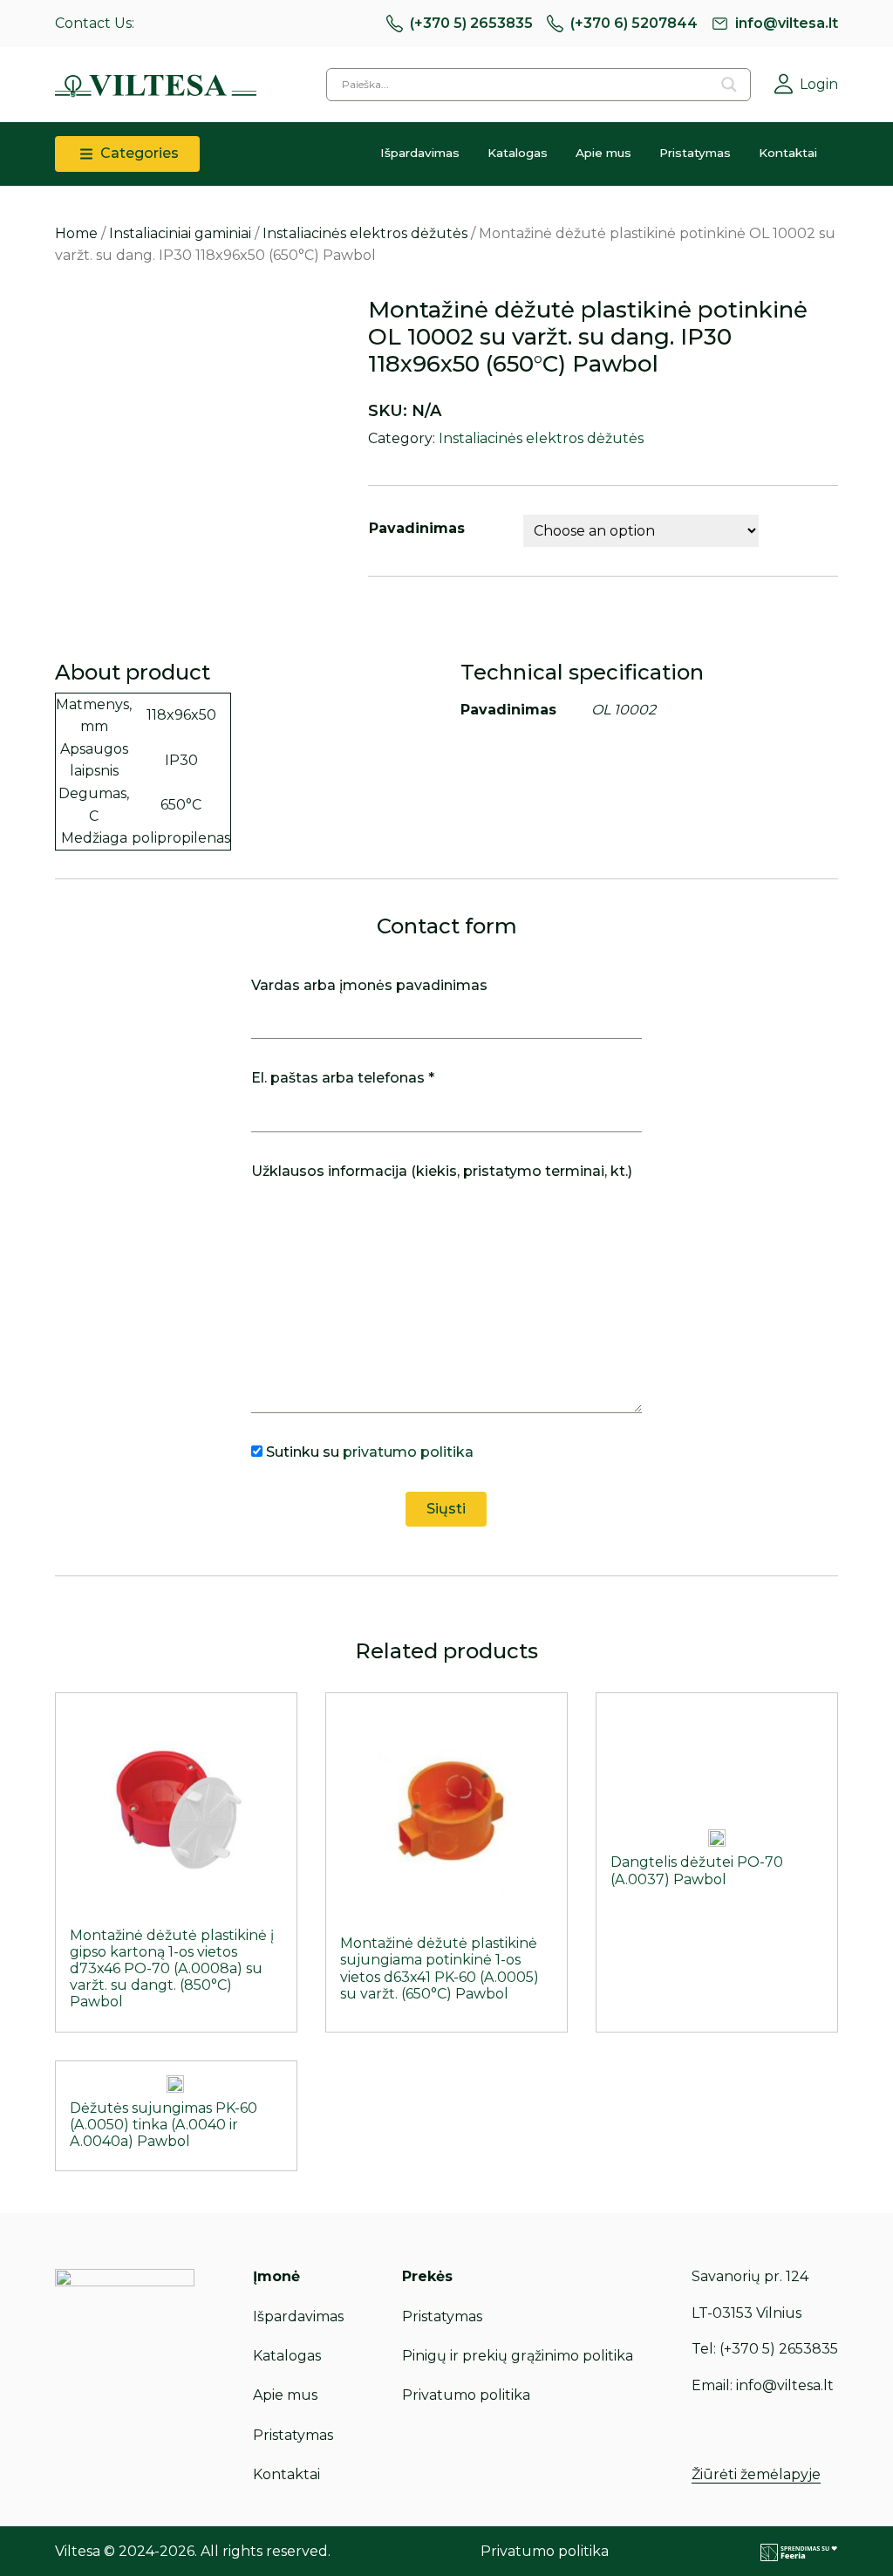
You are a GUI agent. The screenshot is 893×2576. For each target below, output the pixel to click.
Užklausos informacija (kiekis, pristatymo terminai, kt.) (442, 1171)
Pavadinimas (417, 528)
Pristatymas (695, 153)
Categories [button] (138, 153)
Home (76, 233)
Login (819, 84)
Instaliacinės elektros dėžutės (365, 233)
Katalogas (518, 153)
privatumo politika (408, 1452)
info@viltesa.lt (787, 23)
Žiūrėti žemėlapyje (756, 2474)
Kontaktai (788, 153)
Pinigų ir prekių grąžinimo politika (518, 2356)
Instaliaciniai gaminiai (180, 233)
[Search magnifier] (729, 85)
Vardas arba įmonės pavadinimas (369, 985)
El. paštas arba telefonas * (343, 1078)
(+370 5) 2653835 (471, 23)
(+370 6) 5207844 (634, 23)
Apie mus (603, 153)
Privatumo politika (466, 2395)
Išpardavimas (420, 153)
